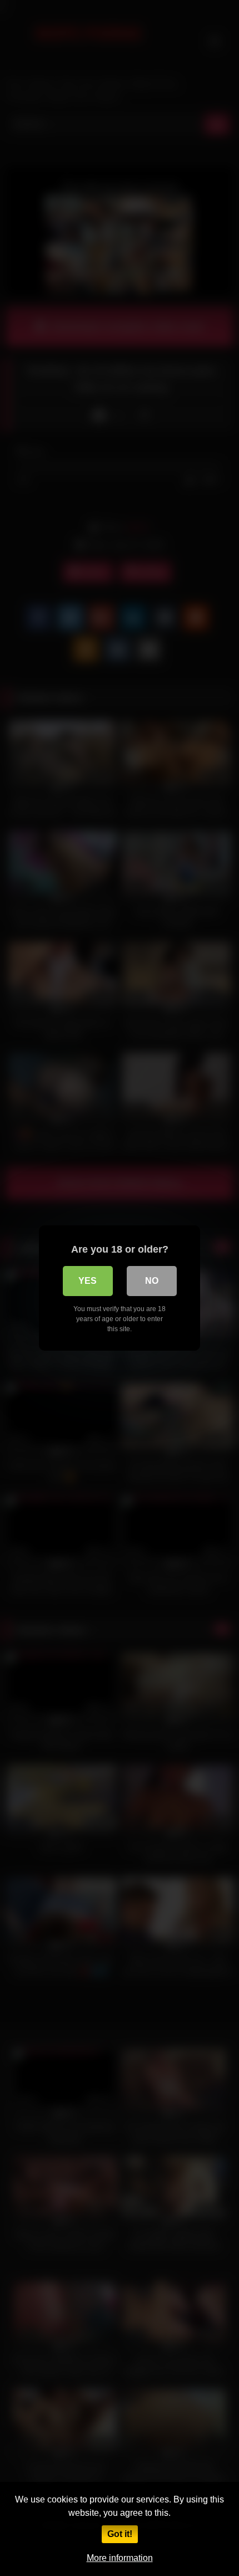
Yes (88, 1281)
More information (120, 2558)
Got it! (120, 2534)
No (152, 1281)
